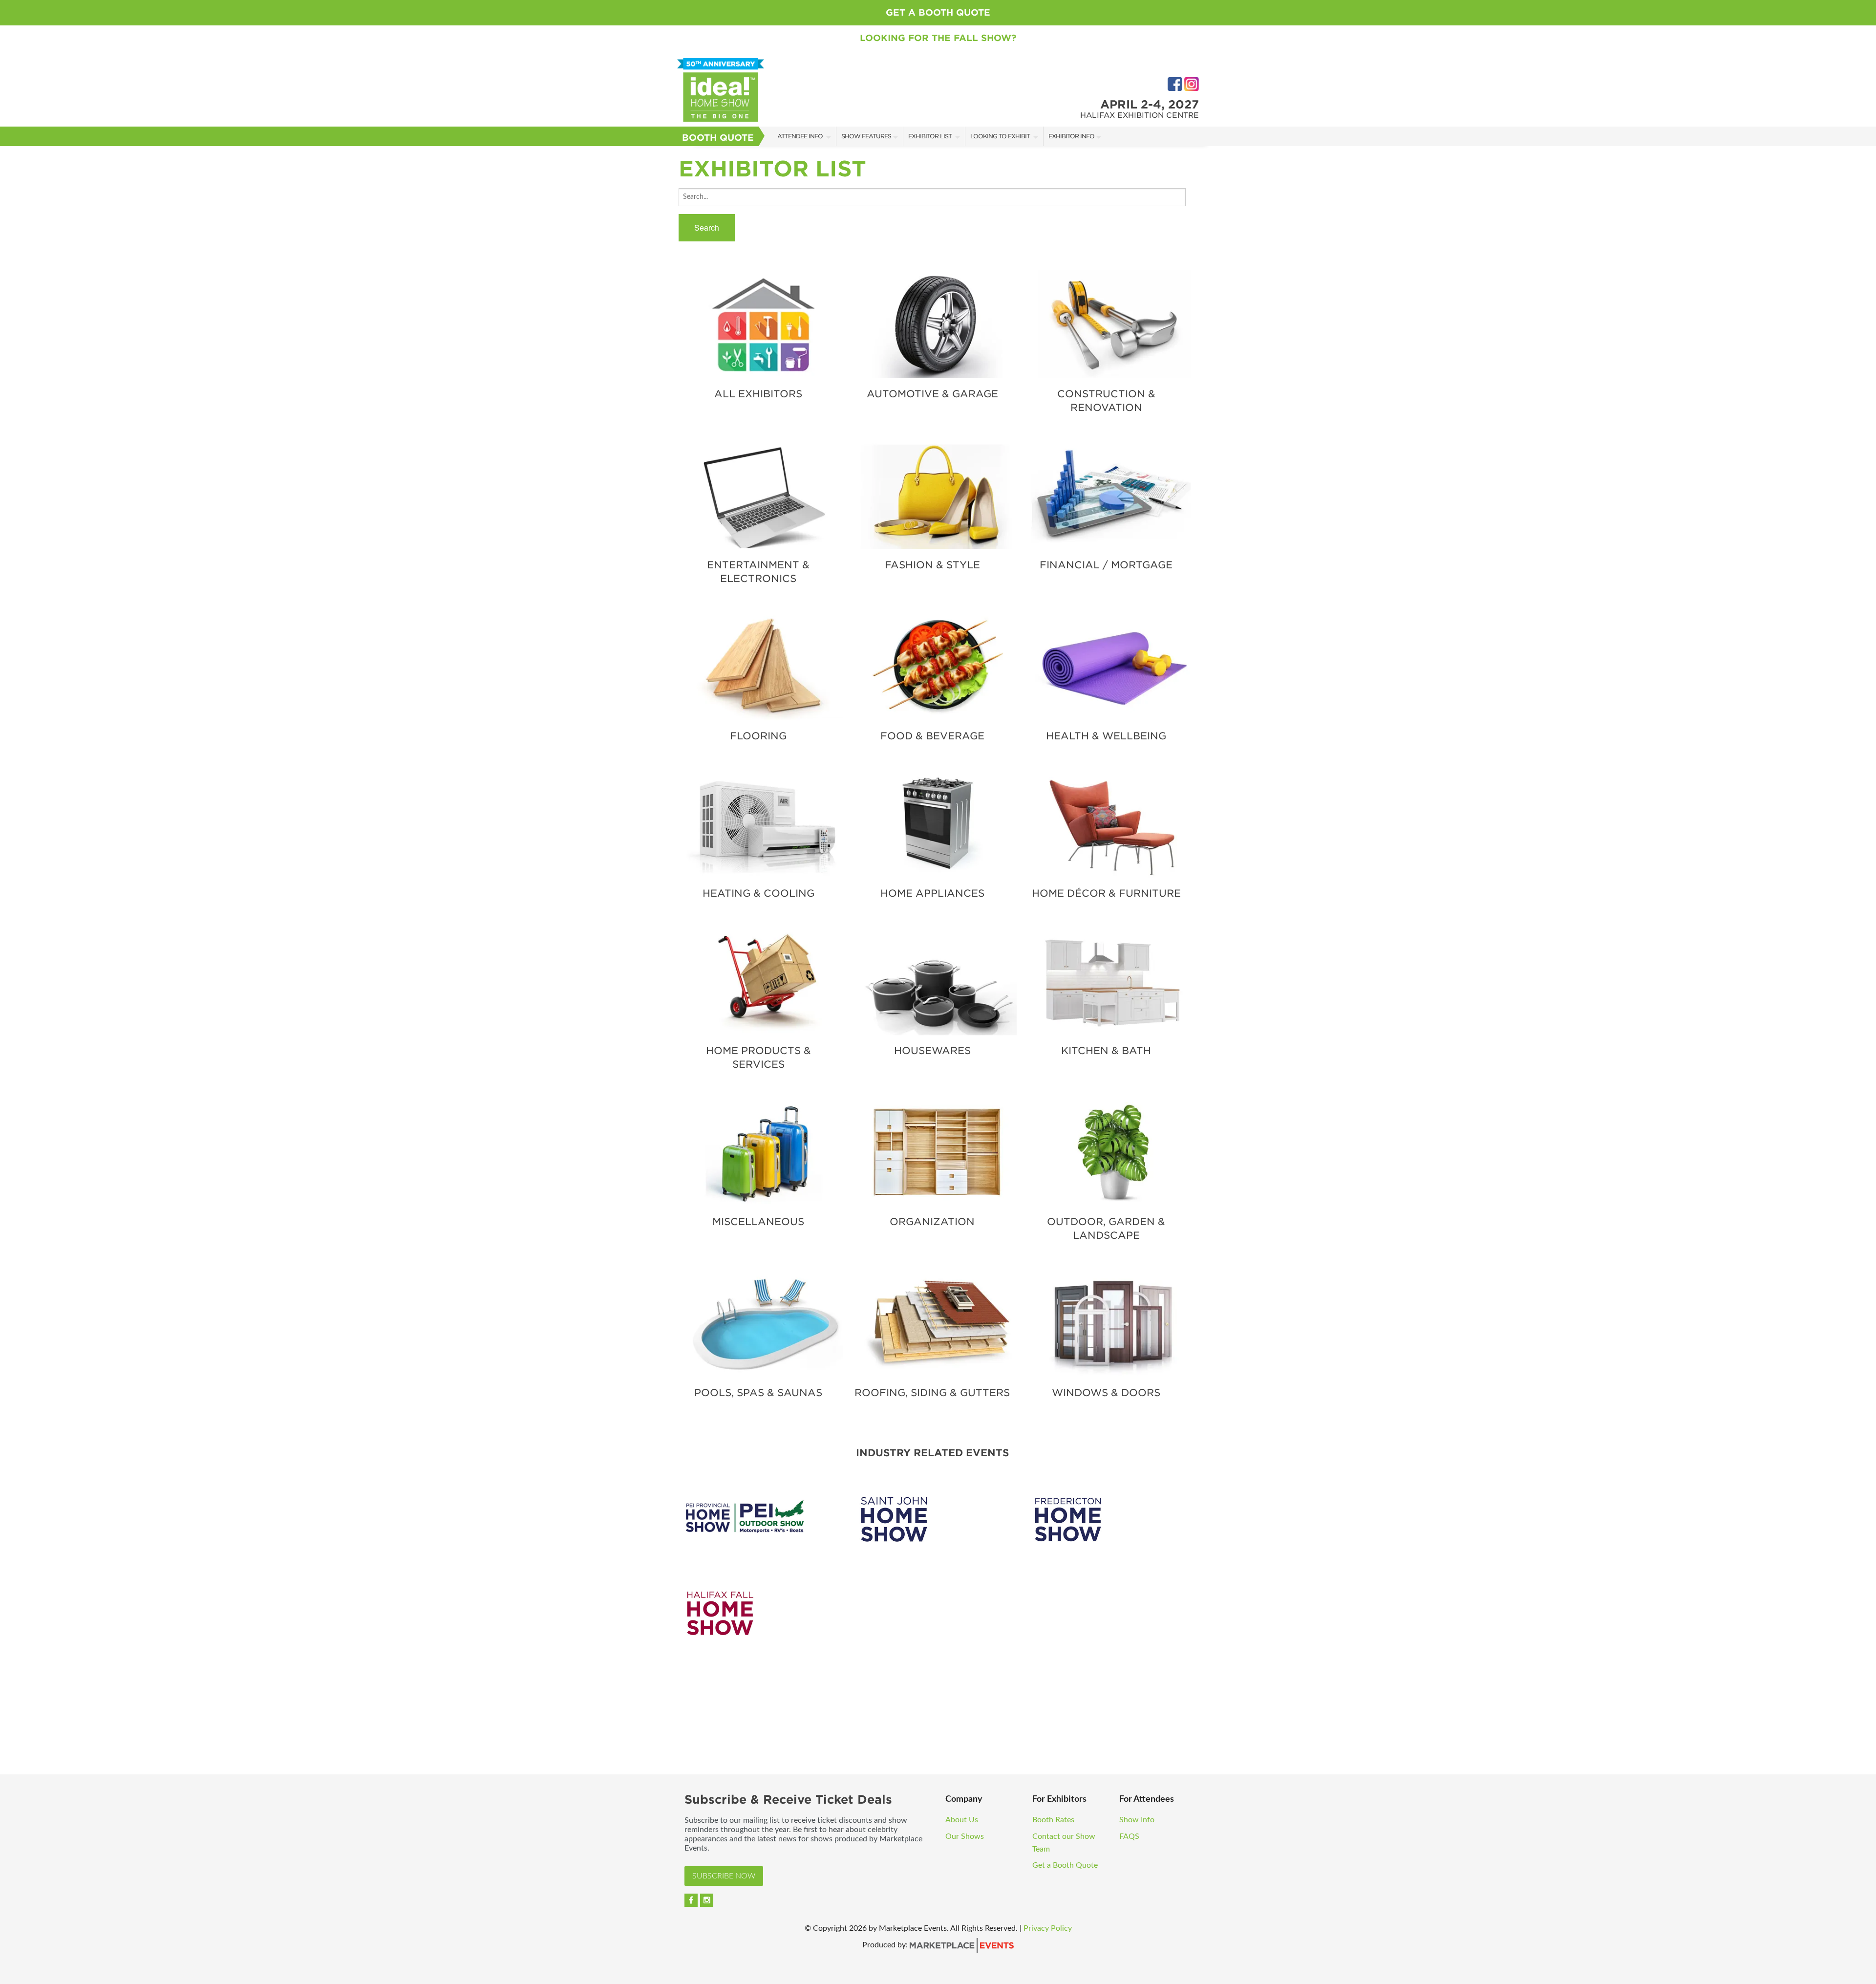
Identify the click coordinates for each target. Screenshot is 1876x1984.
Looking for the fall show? (938, 38)
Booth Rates (1054, 1820)
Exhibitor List (931, 136)
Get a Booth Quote (938, 12)
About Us (962, 1820)
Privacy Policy (1048, 1928)
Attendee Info (801, 136)
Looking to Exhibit (1001, 136)
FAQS (1129, 1836)
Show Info (1138, 1820)
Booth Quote (718, 138)
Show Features (866, 136)
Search (707, 227)
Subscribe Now (724, 1876)
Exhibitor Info (1071, 136)
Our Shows (965, 1836)
